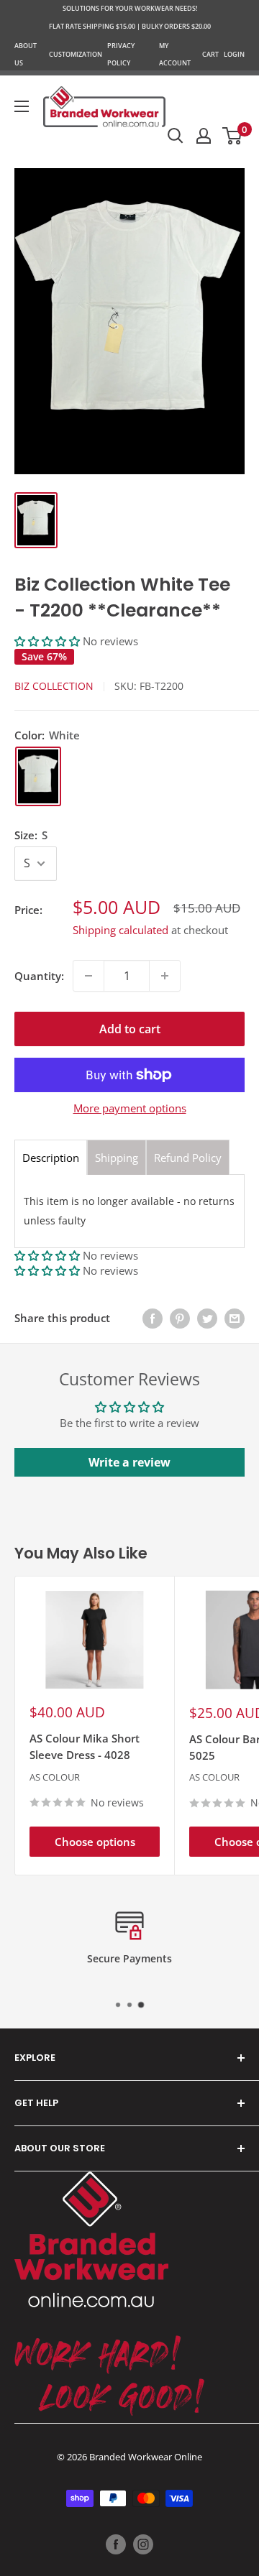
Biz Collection (54, 686)
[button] (49, 641)
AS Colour (55, 1777)
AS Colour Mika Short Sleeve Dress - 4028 (85, 1746)
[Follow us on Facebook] (116, 2544)
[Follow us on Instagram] (143, 2544)
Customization (76, 54)
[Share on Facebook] (153, 1318)
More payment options (130, 1108)
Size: (31, 835)
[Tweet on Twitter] (207, 1318)
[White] (38, 776)
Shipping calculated (121, 930)
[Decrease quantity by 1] (88, 976)
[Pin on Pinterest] (180, 1318)
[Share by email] (235, 1318)
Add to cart (130, 1029)
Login (234, 54)
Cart (210, 54)
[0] (233, 136)
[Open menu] (22, 106)
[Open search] (176, 136)
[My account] (204, 136)
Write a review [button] (129, 1462)
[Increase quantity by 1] (165, 976)
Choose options (95, 1842)
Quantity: (39, 976)
